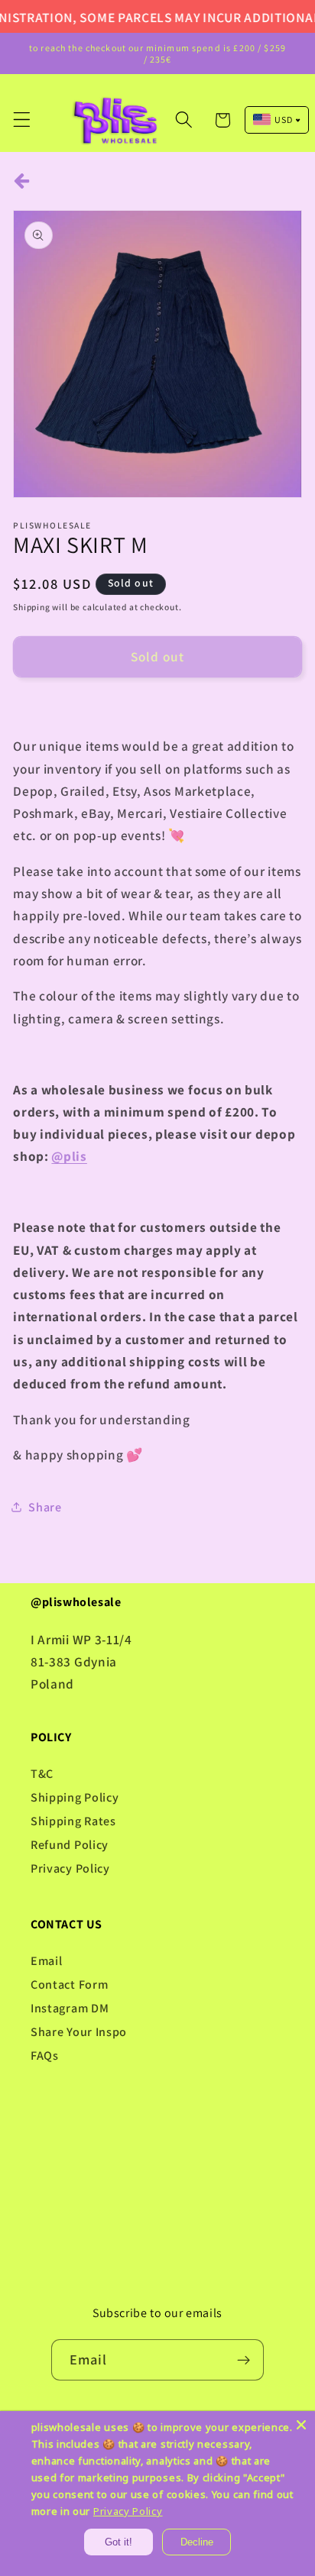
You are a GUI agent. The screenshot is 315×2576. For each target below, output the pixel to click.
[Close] (301, 2425)
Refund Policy (70, 1845)
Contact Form (69, 1985)
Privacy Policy (70, 1868)
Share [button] (45, 1507)
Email (46, 1961)
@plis (69, 1156)
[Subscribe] (244, 2360)
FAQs (45, 2056)
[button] (22, 120)
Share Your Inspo (79, 2032)
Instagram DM (70, 2008)
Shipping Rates (73, 1821)
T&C (42, 1774)
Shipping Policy (75, 1797)
